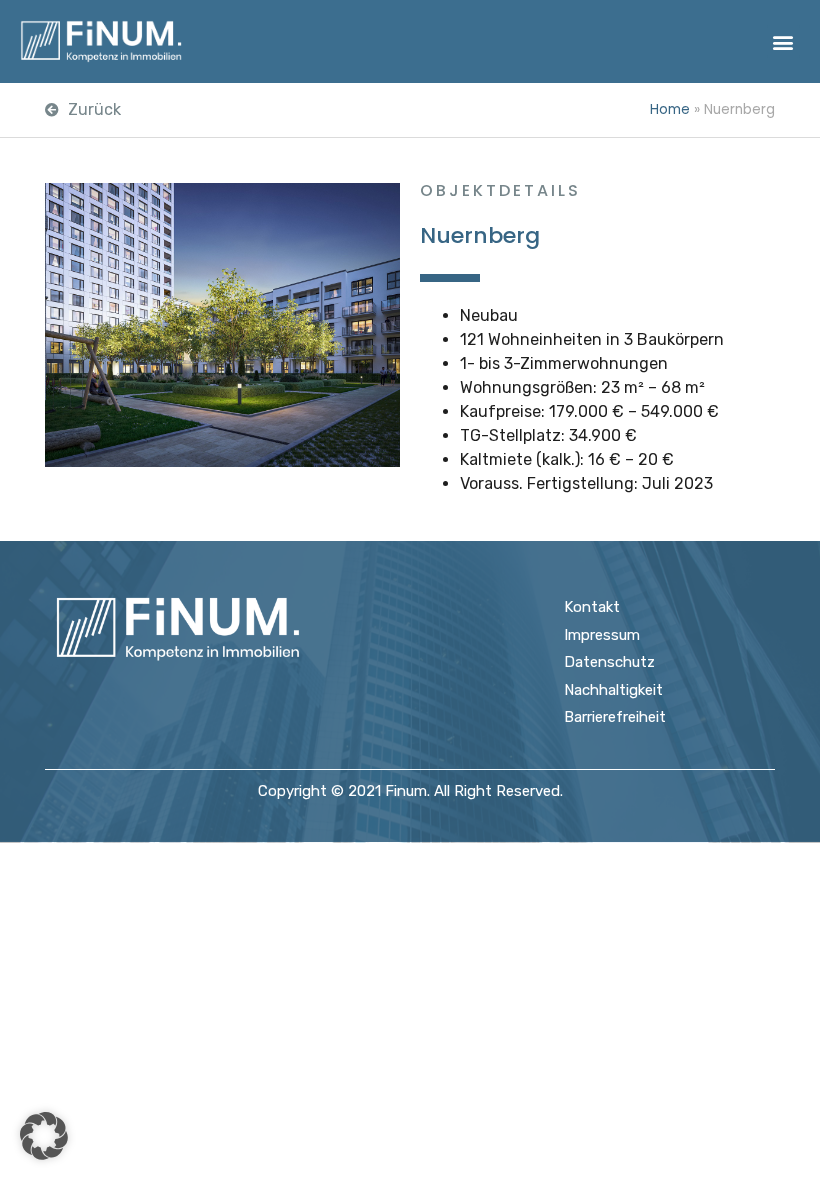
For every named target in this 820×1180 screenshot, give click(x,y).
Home (670, 109)
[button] (783, 41)
